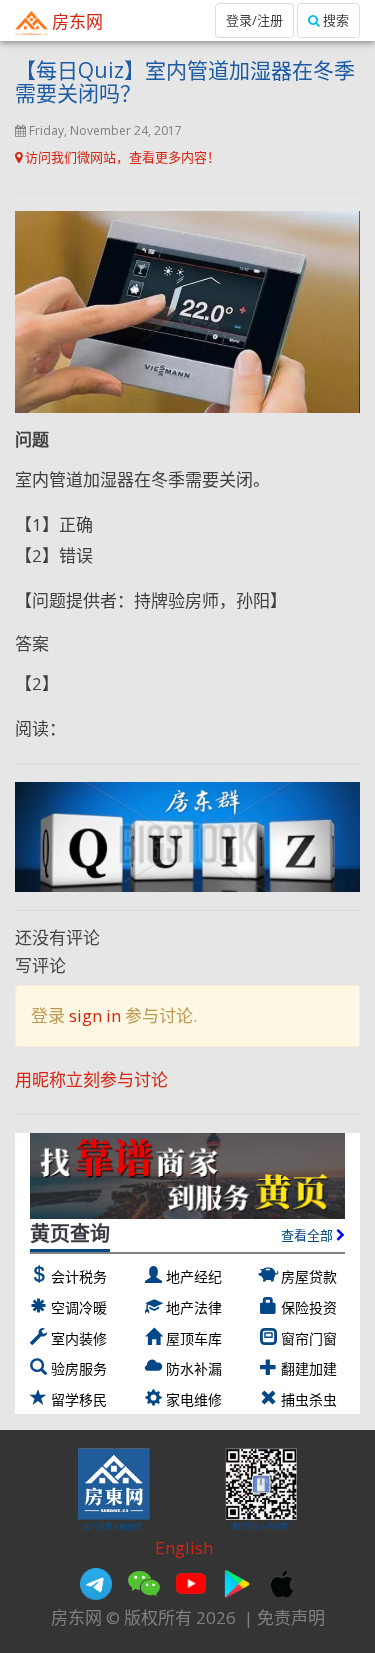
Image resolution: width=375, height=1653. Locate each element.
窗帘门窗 (309, 1338)
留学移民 (79, 1399)
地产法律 (194, 1307)
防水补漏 (194, 1368)
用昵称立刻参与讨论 (91, 1079)
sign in (95, 1015)
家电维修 (194, 1399)
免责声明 (291, 1617)
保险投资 (309, 1307)
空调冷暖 (79, 1307)
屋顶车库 (194, 1338)
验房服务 (79, 1368)
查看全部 (308, 1235)
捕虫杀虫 (309, 1399)
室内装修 (79, 1338)
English (184, 1547)
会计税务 (79, 1276)
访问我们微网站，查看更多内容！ (121, 157)
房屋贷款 (309, 1276)
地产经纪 (194, 1276)
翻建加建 (309, 1368)
